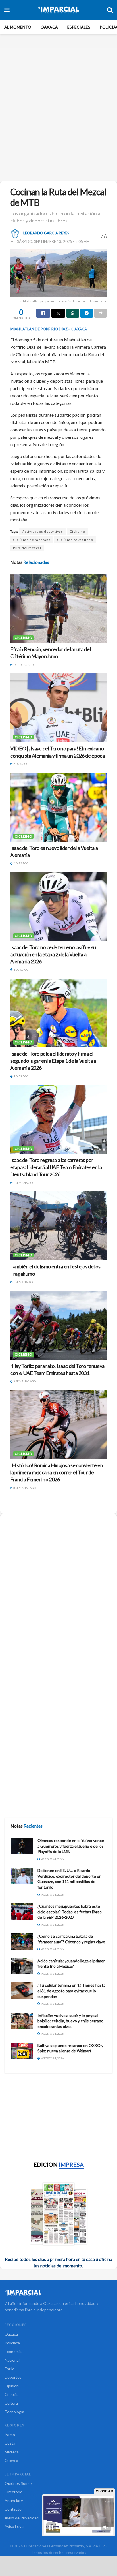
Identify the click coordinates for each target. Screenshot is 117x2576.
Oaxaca (49, 27)
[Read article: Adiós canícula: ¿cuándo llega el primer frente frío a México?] (22, 1966)
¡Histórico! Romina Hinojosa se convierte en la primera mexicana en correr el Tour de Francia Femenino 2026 (57, 1472)
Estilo (10, 2369)
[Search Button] (110, 10)
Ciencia (11, 2394)
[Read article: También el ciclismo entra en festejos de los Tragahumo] (58, 1226)
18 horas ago (23, 665)
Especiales (79, 27)
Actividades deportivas (43, 531)
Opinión (12, 2386)
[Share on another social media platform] (101, 313)
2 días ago (21, 764)
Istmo (10, 2435)
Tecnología (14, 2412)
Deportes (13, 2377)
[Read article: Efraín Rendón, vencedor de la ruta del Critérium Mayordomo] (58, 608)
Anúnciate (14, 2501)
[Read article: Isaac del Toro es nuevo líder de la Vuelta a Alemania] (58, 807)
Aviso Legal (14, 2526)
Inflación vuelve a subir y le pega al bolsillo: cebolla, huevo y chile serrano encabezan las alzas (70, 2021)
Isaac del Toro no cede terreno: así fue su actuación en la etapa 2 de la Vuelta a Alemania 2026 (53, 954)
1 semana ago (24, 1183)
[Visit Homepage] (58, 10)
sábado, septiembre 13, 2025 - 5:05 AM (53, 241)
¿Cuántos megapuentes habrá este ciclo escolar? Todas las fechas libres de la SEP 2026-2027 (70, 1912)
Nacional (12, 2360)
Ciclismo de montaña (32, 540)
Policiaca (12, 2343)
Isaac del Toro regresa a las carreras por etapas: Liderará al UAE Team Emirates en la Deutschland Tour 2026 (56, 1167)
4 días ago (21, 970)
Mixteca (12, 2452)
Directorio (13, 2492)
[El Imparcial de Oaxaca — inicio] (58, 2293)
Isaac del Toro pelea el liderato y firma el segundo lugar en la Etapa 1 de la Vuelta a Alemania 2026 (53, 1061)
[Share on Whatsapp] (73, 313)
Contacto (13, 2509)
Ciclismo (77, 531)
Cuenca (11, 2460)
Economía (13, 2351)
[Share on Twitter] (58, 313)
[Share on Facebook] (43, 313)
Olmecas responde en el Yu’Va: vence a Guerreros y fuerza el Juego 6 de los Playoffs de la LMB (71, 1846)
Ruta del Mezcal (27, 548)
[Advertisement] (58, 112)
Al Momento (18, 27)
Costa (10, 2443)
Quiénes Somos (19, 2483)
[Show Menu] (7, 10)
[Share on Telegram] (87, 313)
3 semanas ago (24, 1381)
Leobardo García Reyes (46, 233)
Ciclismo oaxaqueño (75, 540)
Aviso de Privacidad (22, 2518)
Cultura (11, 2403)
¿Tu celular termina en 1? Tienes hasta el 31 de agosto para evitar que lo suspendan (71, 1991)
